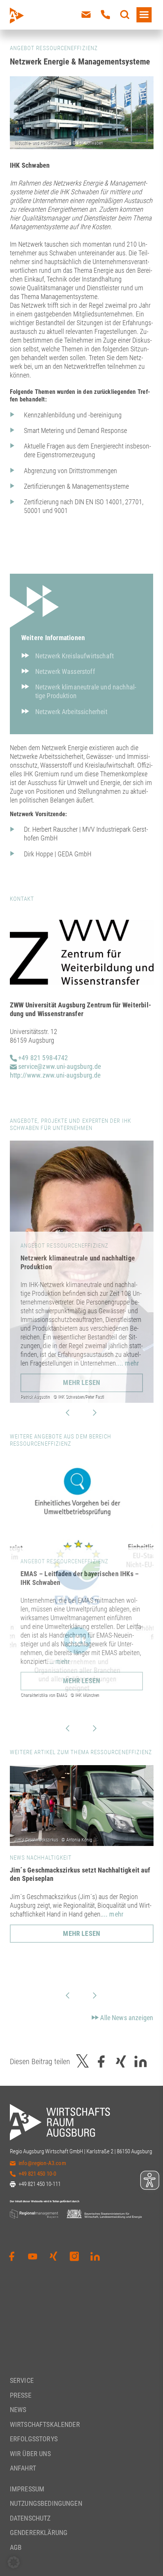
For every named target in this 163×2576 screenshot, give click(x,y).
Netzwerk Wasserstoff (65, 671)
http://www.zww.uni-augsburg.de (55, 1075)
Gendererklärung (39, 2533)
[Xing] (53, 2257)
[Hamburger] (144, 15)
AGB (16, 2547)
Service (22, 2380)
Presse (21, 2395)
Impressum (27, 2489)
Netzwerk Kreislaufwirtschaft (74, 656)
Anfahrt (23, 2468)
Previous (67, 1413)
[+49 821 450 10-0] (105, 15)
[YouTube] (33, 2257)
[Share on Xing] (121, 2061)
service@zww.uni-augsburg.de (59, 1066)
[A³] (34, 16)
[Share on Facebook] (101, 2061)
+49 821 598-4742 (42, 1058)
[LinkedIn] (95, 2257)
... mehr (128, 1363)
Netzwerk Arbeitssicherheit (71, 712)
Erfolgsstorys (34, 2439)
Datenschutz (30, 2518)
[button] (14, 2562)
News (18, 2410)
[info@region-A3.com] (86, 15)
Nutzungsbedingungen (46, 2503)
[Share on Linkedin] (141, 2061)
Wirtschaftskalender (45, 2424)
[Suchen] (125, 15)
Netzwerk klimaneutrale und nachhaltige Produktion (86, 691)
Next (95, 1413)
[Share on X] (83, 2061)
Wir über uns (30, 2454)
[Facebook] (12, 2257)
